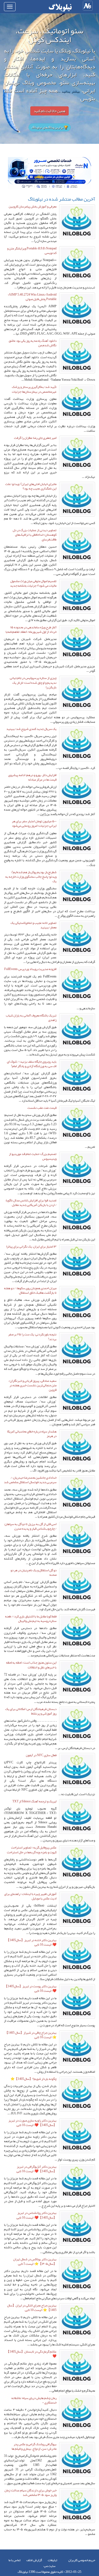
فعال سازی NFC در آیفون (41, 1755)
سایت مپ (49, 2566)
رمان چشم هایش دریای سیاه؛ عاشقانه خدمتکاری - (34, 2400)
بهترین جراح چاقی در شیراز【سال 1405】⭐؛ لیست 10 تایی (31, 2035)
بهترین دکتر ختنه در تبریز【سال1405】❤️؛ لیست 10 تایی (31, 1942)
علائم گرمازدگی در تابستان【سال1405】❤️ (31, 2354)
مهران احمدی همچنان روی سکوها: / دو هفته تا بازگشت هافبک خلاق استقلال (30, 1290)
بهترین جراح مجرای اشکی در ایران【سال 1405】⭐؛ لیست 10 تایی (32, 2308)
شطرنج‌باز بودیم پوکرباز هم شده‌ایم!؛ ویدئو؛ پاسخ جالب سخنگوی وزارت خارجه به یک (31, 877)
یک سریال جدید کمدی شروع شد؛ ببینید (31, 729)
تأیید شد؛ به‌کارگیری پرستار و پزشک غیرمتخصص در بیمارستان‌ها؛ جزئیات (34, 389)
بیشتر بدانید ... (69, 91)
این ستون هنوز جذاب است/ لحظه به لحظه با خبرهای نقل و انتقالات (31, 1665)
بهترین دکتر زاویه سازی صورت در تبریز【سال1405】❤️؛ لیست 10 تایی (32, 2123)
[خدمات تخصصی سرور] (49, 173)
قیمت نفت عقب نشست (42, 1108)
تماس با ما (15, 2560)
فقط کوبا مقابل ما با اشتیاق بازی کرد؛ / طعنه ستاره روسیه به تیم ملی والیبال (31, 1619)
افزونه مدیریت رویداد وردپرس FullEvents (30, 969)
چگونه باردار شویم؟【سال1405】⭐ (34, 2079)
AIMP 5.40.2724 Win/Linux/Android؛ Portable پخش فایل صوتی (32, 297)
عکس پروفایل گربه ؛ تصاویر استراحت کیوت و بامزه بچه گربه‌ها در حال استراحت (32, 1850)
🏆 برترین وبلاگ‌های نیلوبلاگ (50, 127)
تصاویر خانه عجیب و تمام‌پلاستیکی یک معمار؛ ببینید (34, 925)
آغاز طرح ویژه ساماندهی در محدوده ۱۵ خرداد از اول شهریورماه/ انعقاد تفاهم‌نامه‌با (31, 629)
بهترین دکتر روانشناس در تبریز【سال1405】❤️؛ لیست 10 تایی (36, 2215)
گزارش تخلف (34, 2560)
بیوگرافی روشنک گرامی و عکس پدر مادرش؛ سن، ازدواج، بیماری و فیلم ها (34, 2446)
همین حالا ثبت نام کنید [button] (49, 111)
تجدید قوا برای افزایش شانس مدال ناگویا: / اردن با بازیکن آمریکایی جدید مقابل (31, 1203)
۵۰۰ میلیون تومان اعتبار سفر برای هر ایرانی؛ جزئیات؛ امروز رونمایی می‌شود (34, 823)
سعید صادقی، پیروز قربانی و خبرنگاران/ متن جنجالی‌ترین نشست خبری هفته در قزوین (32, 1385)
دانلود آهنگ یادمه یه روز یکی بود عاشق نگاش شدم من (33, 343)
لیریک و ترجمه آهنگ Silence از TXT (34, 1801)
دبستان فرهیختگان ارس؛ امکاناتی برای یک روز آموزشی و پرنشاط (31, 1711)
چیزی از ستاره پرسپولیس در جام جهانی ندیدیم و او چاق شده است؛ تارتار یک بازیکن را (33, 682)
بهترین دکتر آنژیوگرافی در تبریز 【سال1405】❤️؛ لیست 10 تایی (36, 2169)
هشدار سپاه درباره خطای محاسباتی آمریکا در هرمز (32, 1434)
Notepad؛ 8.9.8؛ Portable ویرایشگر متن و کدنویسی (32, 251)
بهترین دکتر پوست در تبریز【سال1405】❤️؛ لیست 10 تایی (30, 1988)
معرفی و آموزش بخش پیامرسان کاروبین (33, 206)
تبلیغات (53, 2560)
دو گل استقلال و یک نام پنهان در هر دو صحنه (34, 1572)
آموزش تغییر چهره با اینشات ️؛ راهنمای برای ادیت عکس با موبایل (30, 1896)
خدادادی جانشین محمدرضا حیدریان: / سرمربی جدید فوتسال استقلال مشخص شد (30, 1480)
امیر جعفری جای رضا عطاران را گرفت (35, 438)
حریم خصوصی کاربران (82, 2560)
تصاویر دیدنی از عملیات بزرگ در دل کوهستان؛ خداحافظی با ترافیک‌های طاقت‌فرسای (35, 535)
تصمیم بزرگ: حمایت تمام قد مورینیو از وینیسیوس (33, 1156)
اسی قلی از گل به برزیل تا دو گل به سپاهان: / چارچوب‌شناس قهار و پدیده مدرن (30, 1526)
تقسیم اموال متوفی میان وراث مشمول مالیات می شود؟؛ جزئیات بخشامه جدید (33, 583)
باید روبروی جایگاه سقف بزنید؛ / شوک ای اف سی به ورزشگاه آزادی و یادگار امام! (32, 1064)
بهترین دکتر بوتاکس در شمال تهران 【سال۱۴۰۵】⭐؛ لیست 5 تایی (35, 2261)
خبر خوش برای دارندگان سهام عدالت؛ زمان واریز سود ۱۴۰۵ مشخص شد (30, 2493)
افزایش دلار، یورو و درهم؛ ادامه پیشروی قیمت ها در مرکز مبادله (32, 777)
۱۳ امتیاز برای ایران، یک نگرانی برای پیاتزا (31, 1246)
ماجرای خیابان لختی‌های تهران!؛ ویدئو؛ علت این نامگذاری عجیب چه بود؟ (31, 486)
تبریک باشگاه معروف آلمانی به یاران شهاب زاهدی (31, 1018)
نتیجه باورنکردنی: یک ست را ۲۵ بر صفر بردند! (32, 1337)
